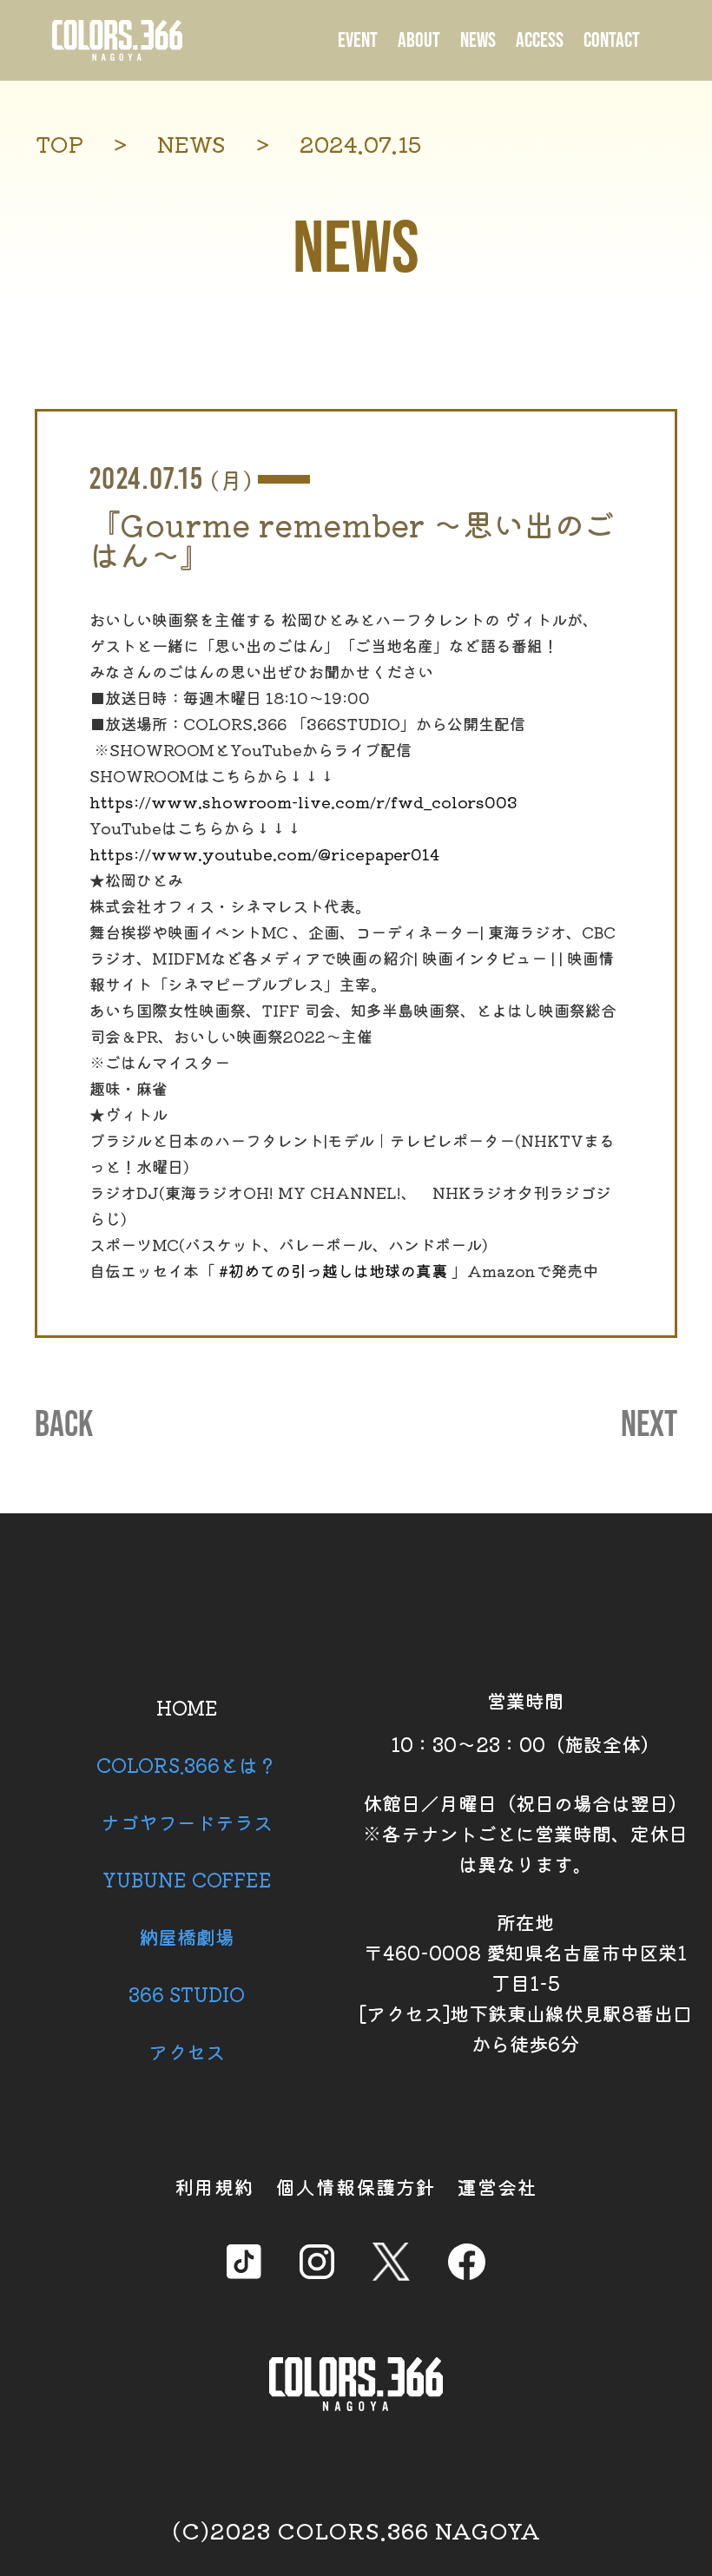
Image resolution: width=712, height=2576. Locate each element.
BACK (64, 1426)
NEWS (478, 40)
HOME (187, 1707)
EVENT (358, 40)
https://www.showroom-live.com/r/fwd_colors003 (303, 801)
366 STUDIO (187, 1993)
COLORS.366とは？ (187, 1764)
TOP (59, 144)
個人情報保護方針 (356, 2186)
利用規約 (214, 2186)
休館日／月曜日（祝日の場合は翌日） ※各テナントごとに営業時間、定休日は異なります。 (525, 1833)
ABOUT (419, 40)
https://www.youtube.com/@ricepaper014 (264, 853)
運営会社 (498, 2186)
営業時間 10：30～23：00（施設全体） (525, 1722)
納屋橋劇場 (187, 1936)
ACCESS (540, 40)
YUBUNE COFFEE (187, 1879)
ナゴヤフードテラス (187, 1822)
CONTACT (612, 40)
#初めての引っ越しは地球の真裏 (333, 1270)
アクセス (187, 2051)
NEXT (649, 1426)
